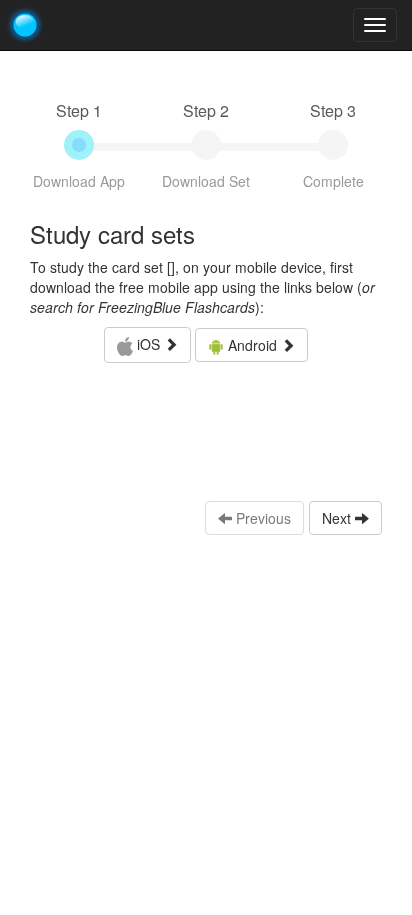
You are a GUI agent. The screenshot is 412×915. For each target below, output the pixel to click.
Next (338, 518)
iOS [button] (148, 344)
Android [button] (252, 345)
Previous (261, 518)
